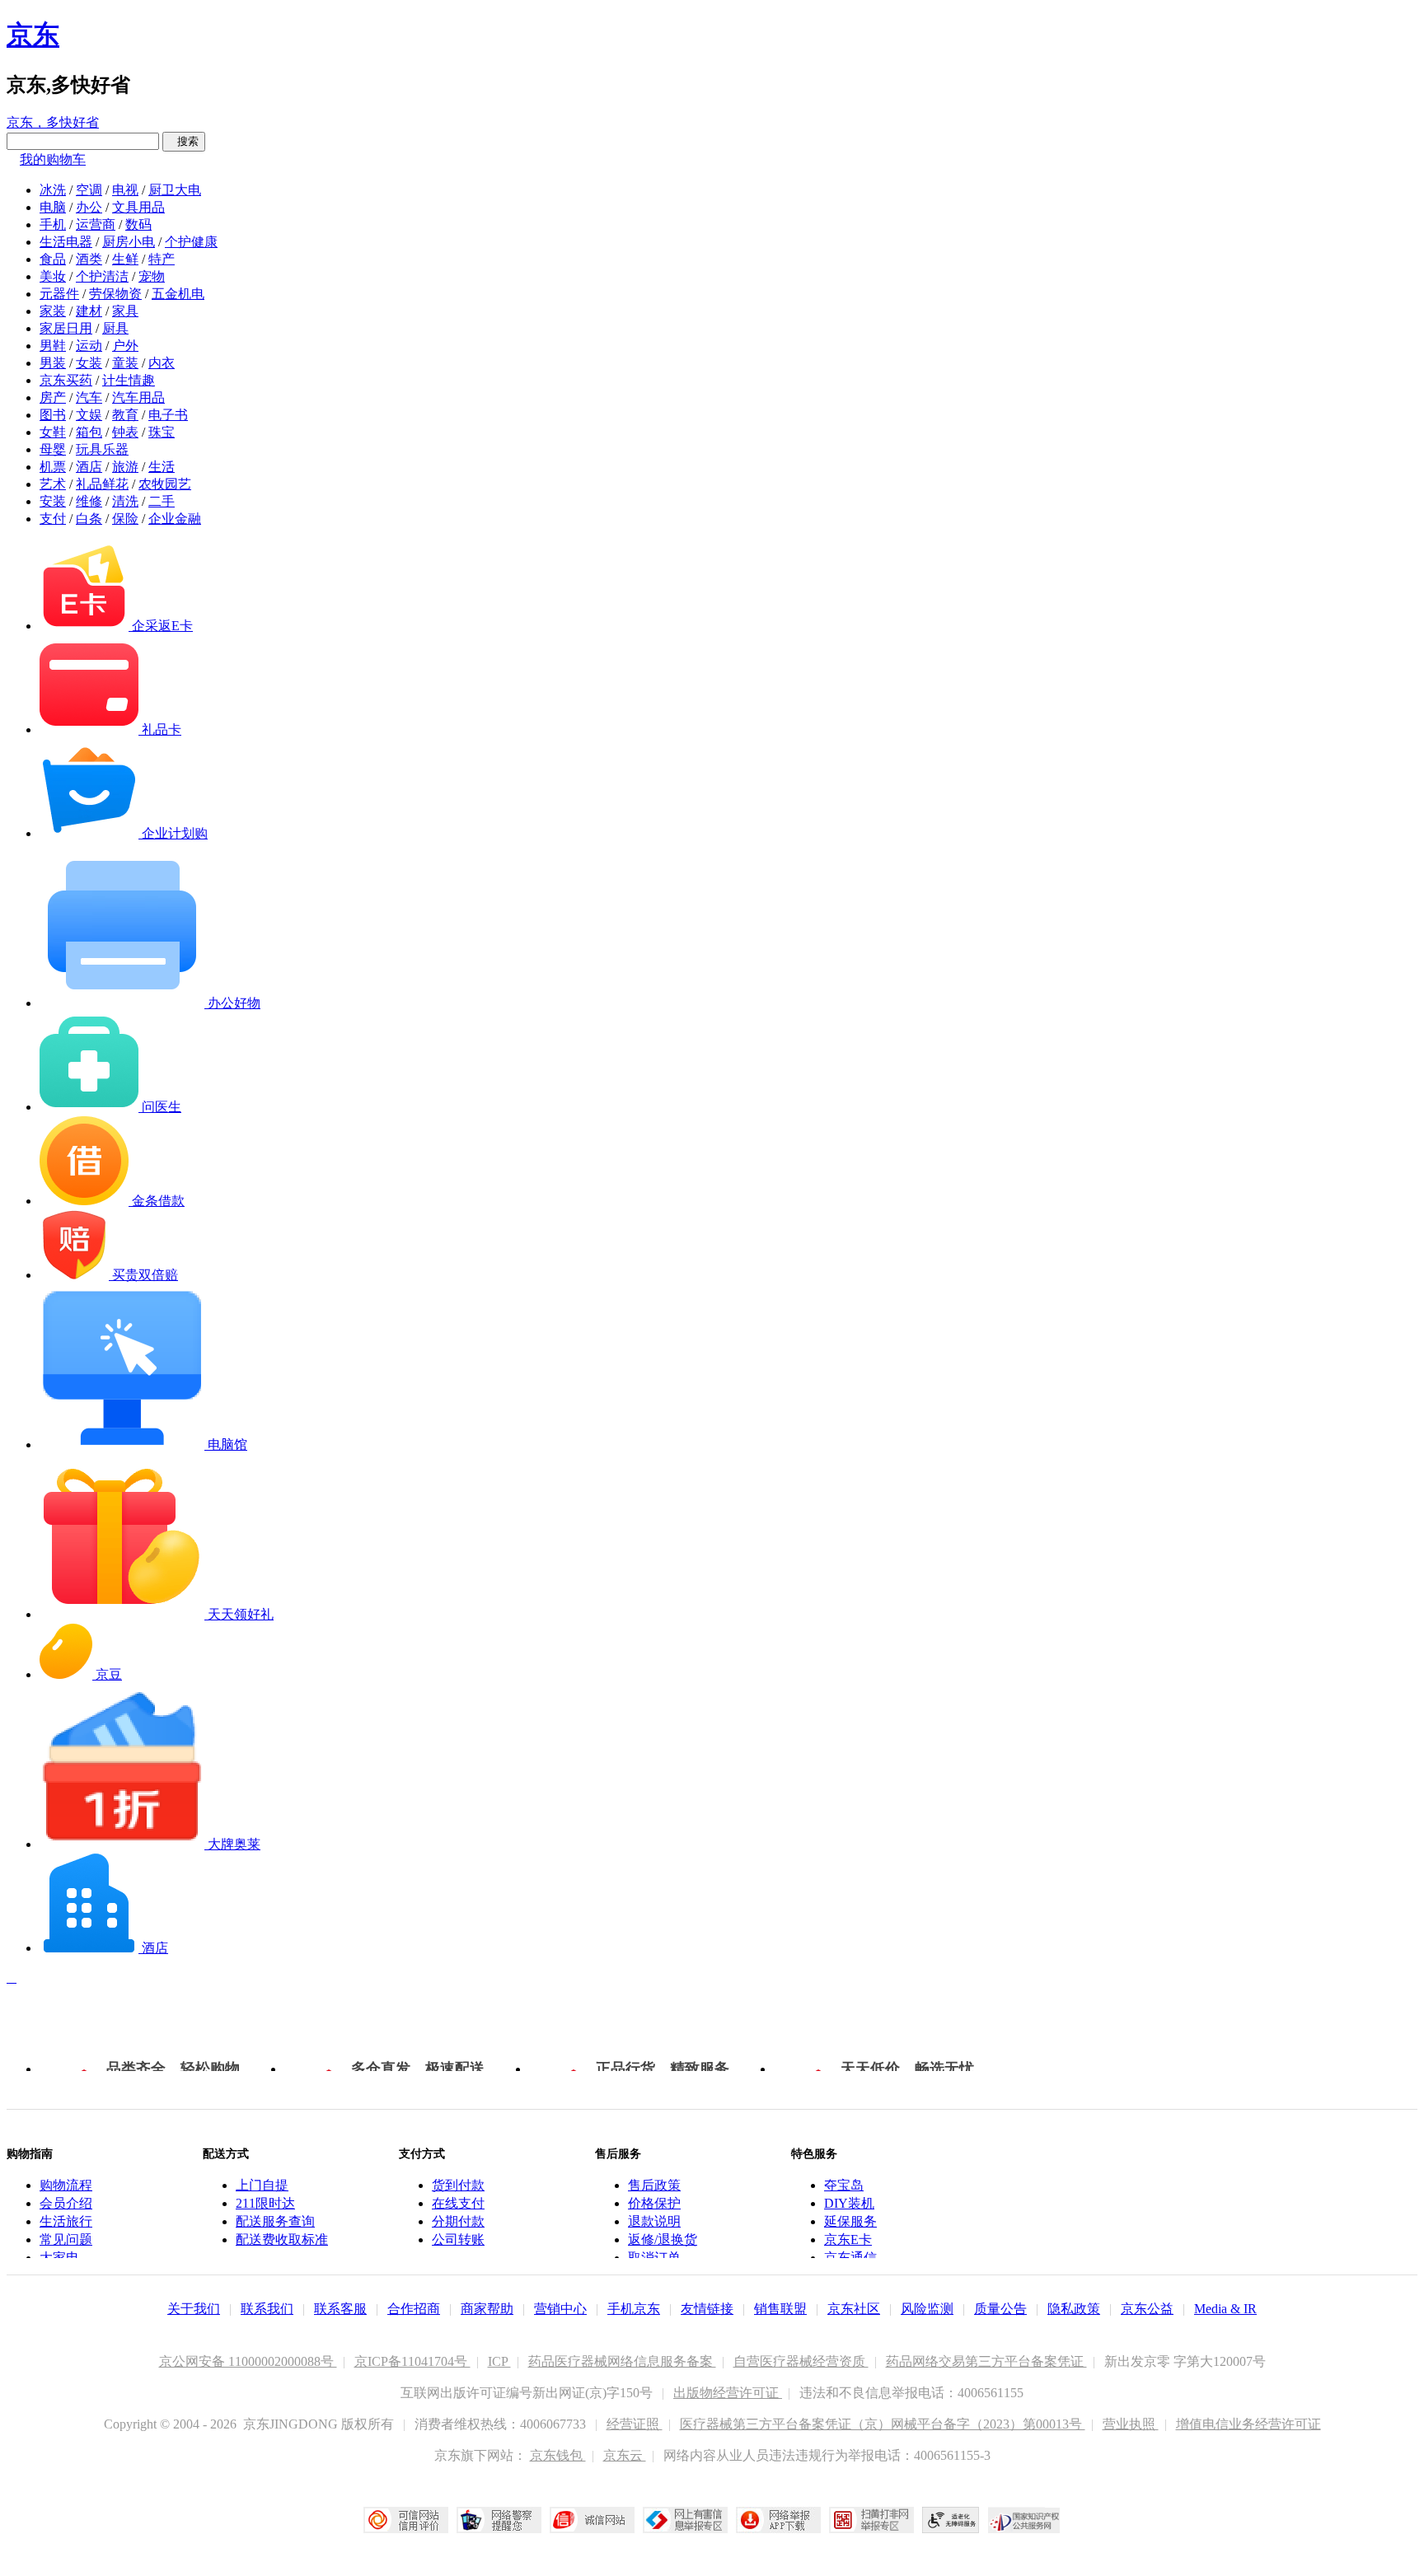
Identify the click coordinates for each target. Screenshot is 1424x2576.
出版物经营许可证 (728, 2393)
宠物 (152, 276)
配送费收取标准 (282, 2239)
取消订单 (654, 2258)
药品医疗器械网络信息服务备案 (622, 2361)
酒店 (89, 467)
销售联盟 (780, 2309)
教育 (125, 415)
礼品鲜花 (102, 484)
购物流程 (66, 2185)
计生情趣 (129, 380)
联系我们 (267, 2309)
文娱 (89, 415)
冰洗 (53, 190)
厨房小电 (129, 242)
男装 (53, 363)
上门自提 (262, 2185)
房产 (53, 397)
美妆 (53, 276)
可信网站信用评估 (406, 2520)
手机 (53, 224)
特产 (162, 259)
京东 (33, 35)
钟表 (125, 432)
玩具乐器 (102, 449)
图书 (53, 415)
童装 (125, 363)
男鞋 (53, 346)
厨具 (115, 328)
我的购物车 (53, 159)
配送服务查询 (275, 2221)
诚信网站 (592, 2520)
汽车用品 (138, 397)
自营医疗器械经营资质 (801, 2361)
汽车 (89, 397)
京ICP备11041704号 (412, 2361)
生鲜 (125, 259)
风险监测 (927, 2309)
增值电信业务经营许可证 (1248, 2424)
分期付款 (458, 2221)
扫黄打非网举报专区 (871, 2520)
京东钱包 (558, 2455)
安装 (53, 501)
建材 (89, 311)
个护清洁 (102, 276)
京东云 (625, 2455)
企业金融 (175, 519)
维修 (89, 501)
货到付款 (458, 2185)
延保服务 (850, 2221)
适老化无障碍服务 (951, 2520)
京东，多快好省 (53, 122)
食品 (53, 259)
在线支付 (458, 2203)
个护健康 (191, 242)
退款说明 (654, 2221)
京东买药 (66, 380)
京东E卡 (848, 2239)
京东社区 (854, 2309)
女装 (89, 363)
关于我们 (194, 2309)
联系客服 (340, 2309)
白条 (89, 519)
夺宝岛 (844, 2185)
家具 (125, 311)
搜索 (184, 141)
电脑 (53, 207)
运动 (89, 346)
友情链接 (707, 2309)
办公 (89, 207)
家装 (53, 311)
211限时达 (265, 2203)
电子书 (168, 415)
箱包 (89, 432)
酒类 (89, 259)
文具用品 (138, 207)
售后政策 (654, 2185)
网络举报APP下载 (778, 2520)
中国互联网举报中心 (685, 2520)
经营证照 (635, 2424)
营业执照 (1131, 2424)
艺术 (53, 484)
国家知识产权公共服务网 (1024, 2520)
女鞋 (53, 432)
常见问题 (66, 2239)
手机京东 (634, 2309)
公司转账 (458, 2239)
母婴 (53, 449)
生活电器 (66, 242)
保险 (125, 519)
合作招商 (414, 2309)
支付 (53, 519)
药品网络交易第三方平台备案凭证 (986, 2361)
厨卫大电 (175, 190)
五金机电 (178, 294)
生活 (162, 467)
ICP (499, 2361)
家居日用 (66, 328)
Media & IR (1225, 2309)
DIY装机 (849, 2203)
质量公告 (1000, 2309)
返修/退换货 (663, 2239)
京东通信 (850, 2258)
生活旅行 (66, 2221)
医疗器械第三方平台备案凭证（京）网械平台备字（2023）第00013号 (883, 2424)
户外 (125, 346)
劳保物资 (115, 294)
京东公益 (1147, 2309)
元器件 (59, 294)
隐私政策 (1074, 2309)
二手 (162, 501)
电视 (125, 190)
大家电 (59, 2258)
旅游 (125, 467)
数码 (138, 224)
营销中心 (560, 2309)
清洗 (125, 501)
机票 (53, 467)
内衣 (162, 363)
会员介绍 (66, 2203)
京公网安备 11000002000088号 (248, 2361)
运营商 (96, 224)
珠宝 (162, 432)
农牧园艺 (165, 484)
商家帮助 (487, 2309)
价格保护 (654, 2203)
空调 (89, 190)
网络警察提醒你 (499, 2520)
